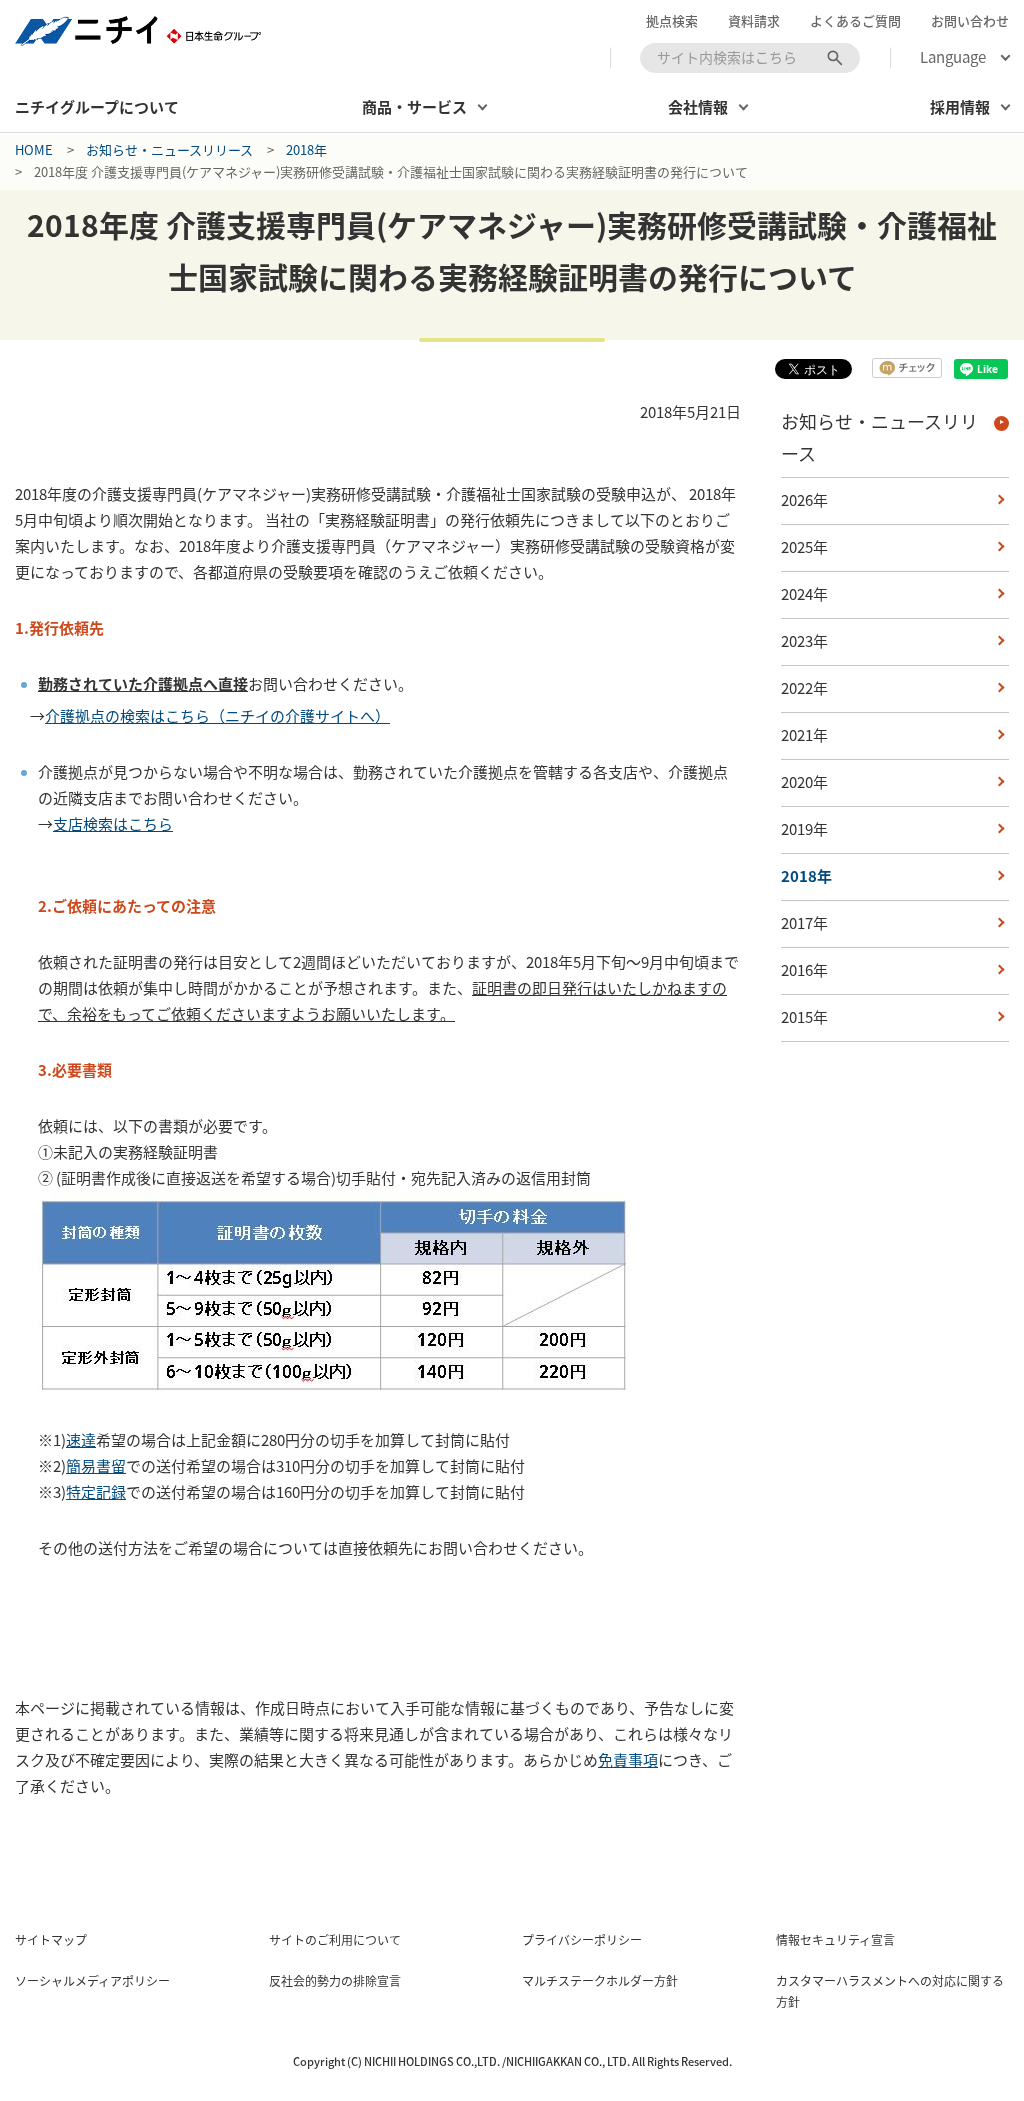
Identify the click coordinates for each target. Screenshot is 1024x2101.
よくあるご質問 (855, 20)
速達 (81, 1440)
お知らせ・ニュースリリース (169, 149)
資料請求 (754, 20)
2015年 (804, 1017)
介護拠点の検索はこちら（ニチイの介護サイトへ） (217, 716)
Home (34, 149)
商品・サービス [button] (414, 107)
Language (953, 57)
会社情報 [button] (698, 107)
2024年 (804, 594)
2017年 (804, 923)
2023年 (804, 641)
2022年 (804, 688)
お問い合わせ (970, 20)
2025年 (804, 547)
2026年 (804, 500)
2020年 (804, 782)
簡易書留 (96, 1466)
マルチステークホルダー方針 (600, 1981)
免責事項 (628, 1760)
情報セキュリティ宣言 (835, 1940)
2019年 (804, 829)
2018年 (306, 149)
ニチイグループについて (97, 107)
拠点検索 (672, 20)
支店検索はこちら (113, 824)
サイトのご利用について (335, 1940)
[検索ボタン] (835, 58)
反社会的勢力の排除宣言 (335, 1981)
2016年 (804, 970)
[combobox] (750, 58)
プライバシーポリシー (582, 1940)
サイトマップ (51, 1940)
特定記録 (96, 1492)
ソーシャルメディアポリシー (92, 1981)
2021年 (804, 735)
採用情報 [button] (960, 107)
